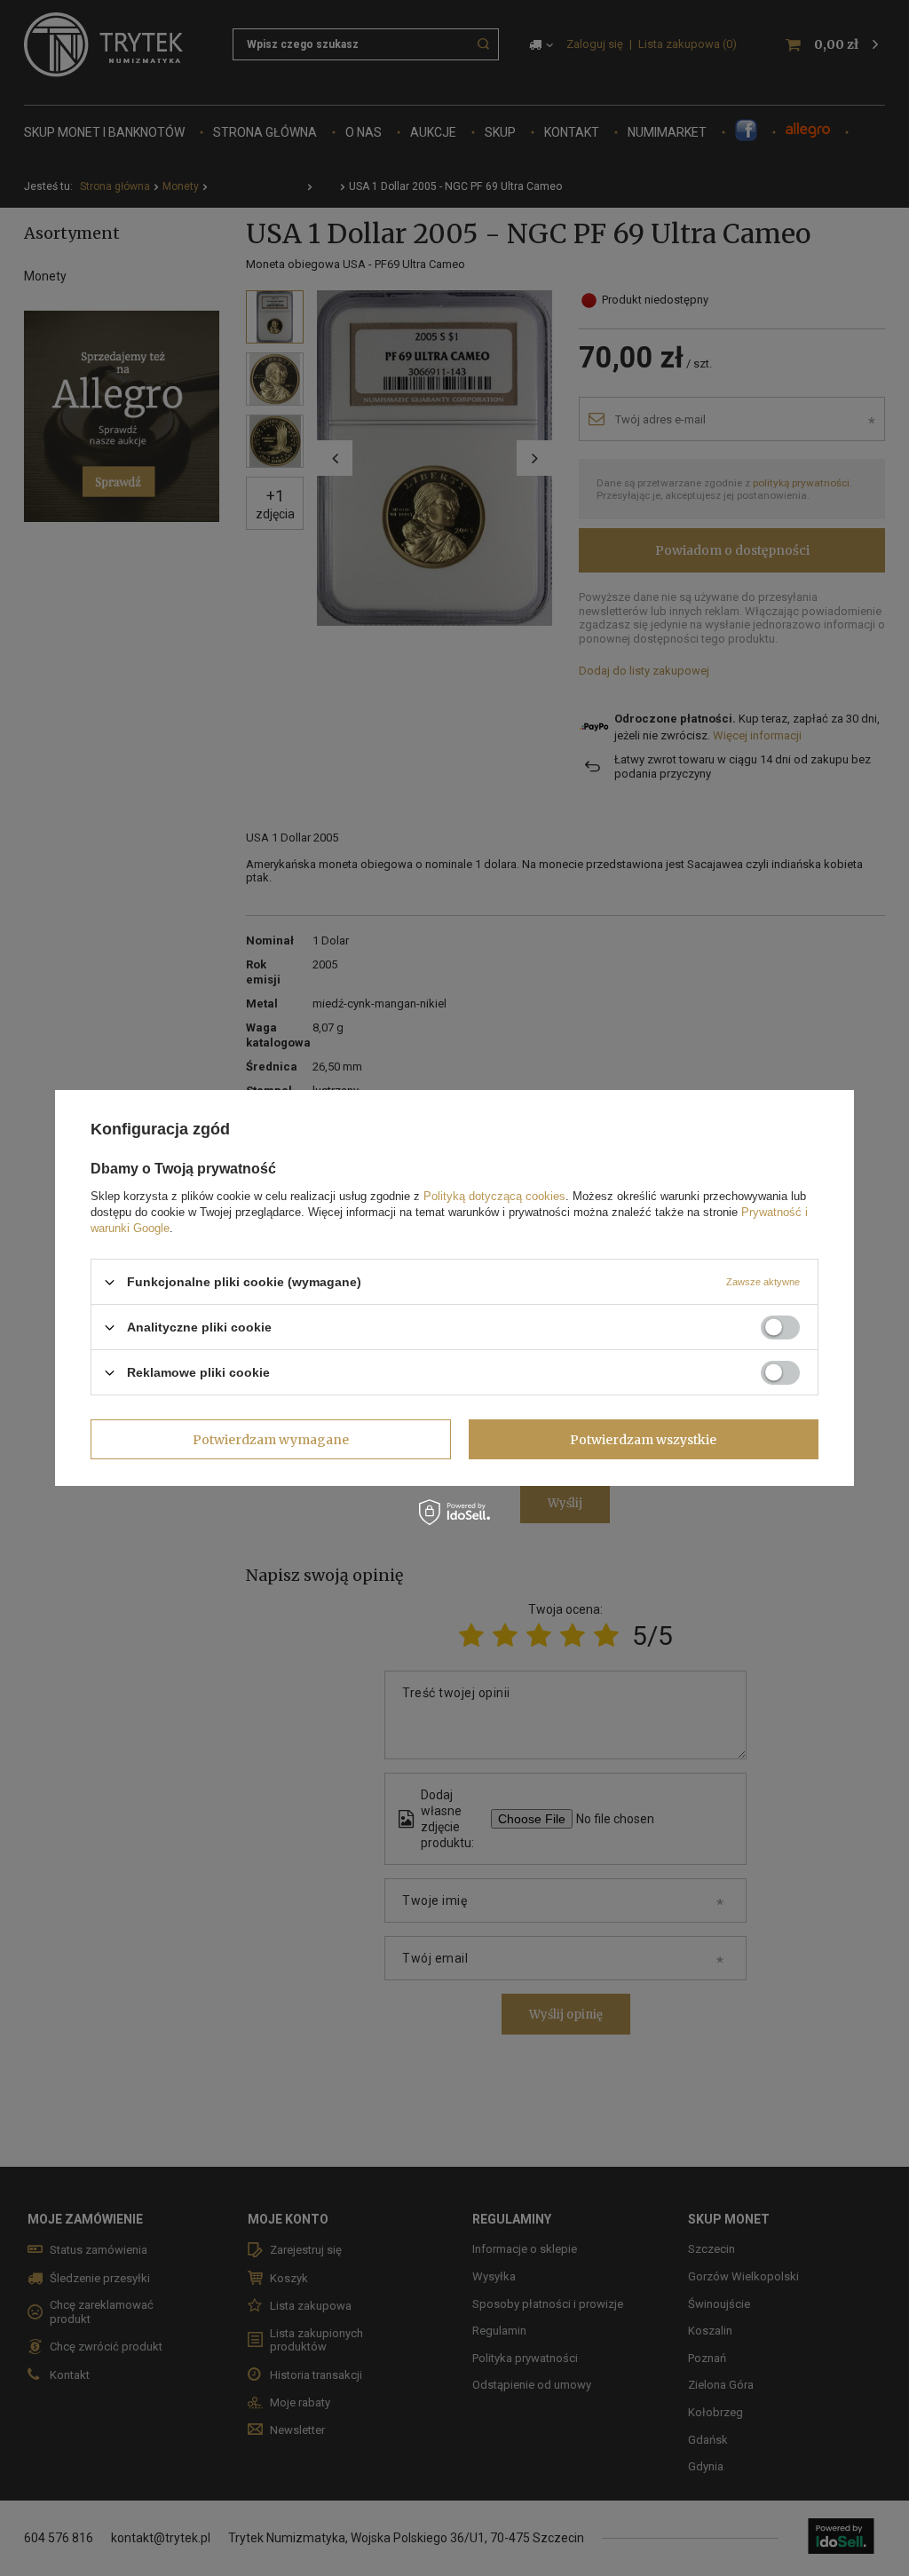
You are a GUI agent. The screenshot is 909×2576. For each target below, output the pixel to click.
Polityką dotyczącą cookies (494, 1196)
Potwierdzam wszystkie (643, 1439)
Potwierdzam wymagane (271, 1439)
